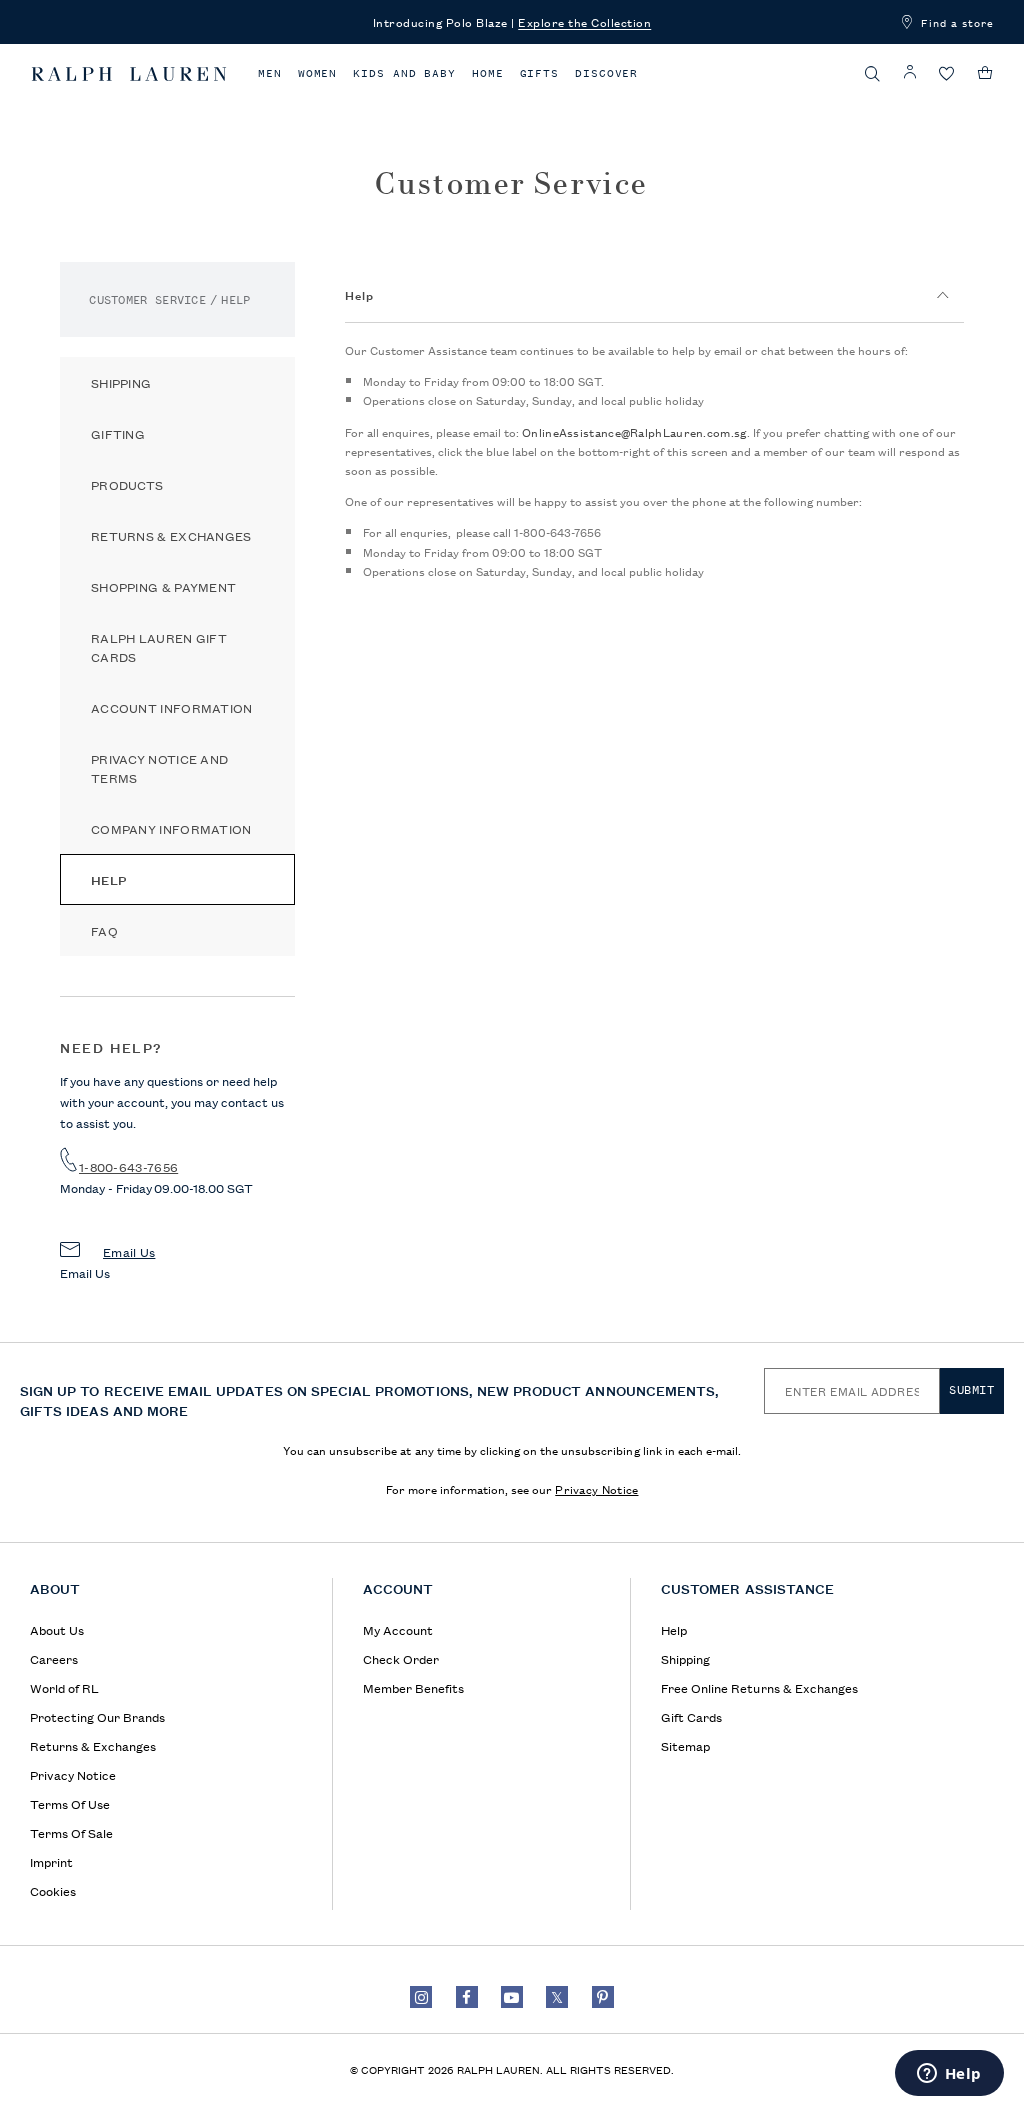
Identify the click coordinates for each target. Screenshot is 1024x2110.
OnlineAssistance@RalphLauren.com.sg (634, 431)
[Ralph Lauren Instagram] (421, 1997)
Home (488, 73)
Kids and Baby (404, 73)
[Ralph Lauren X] (557, 1997)
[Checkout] (985, 73)
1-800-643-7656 (128, 1166)
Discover (606, 73)
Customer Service (147, 300)
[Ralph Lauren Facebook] (467, 1997)
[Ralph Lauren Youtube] (512, 1997)
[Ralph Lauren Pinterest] (603, 1997)
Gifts (540, 73)
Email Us (129, 1251)
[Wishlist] (947, 74)
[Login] (910, 72)
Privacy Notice (596, 1488)
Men (270, 73)
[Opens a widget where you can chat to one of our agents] (949, 2075)
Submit (972, 1390)
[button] (873, 73)
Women (318, 73)
